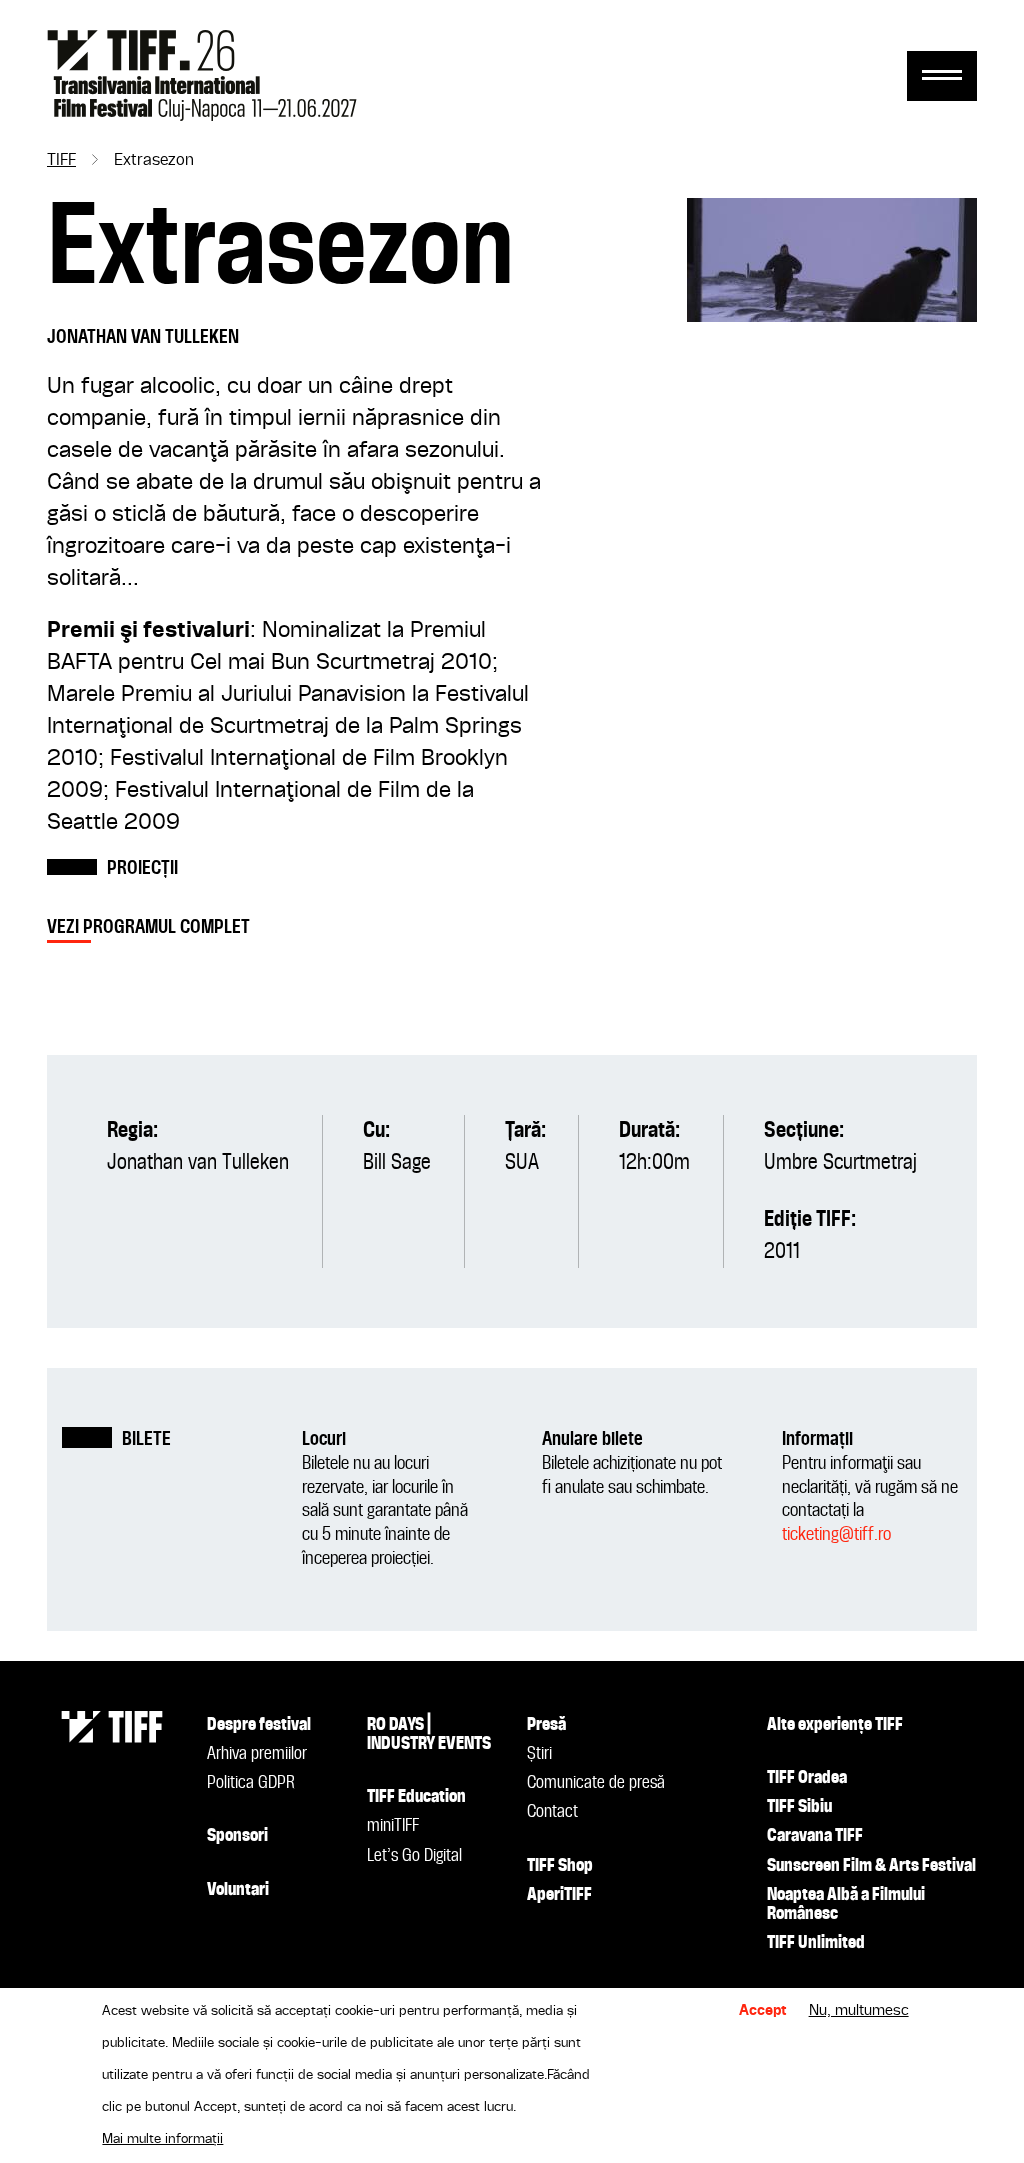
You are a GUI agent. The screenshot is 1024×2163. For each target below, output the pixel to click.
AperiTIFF (559, 1895)
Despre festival (259, 1725)
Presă (546, 1725)
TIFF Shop (560, 1866)
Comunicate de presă (596, 1783)
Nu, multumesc (859, 2011)
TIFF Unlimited (816, 1943)
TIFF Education (416, 1797)
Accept (763, 2011)
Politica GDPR (251, 1783)
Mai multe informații (162, 2139)
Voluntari (238, 1890)
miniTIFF (393, 1826)
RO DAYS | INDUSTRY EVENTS (429, 1734)
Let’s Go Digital (414, 1856)
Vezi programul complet (148, 927)
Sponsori (237, 1836)
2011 (782, 1252)
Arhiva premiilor (257, 1754)
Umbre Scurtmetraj (840, 1163)
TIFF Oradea (807, 1778)
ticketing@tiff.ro (836, 1534)
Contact (552, 1812)
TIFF (61, 161)
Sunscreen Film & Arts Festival (871, 1866)
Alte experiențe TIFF (835, 1725)
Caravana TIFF (815, 1836)
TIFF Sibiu (799, 1807)
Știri (539, 1754)
